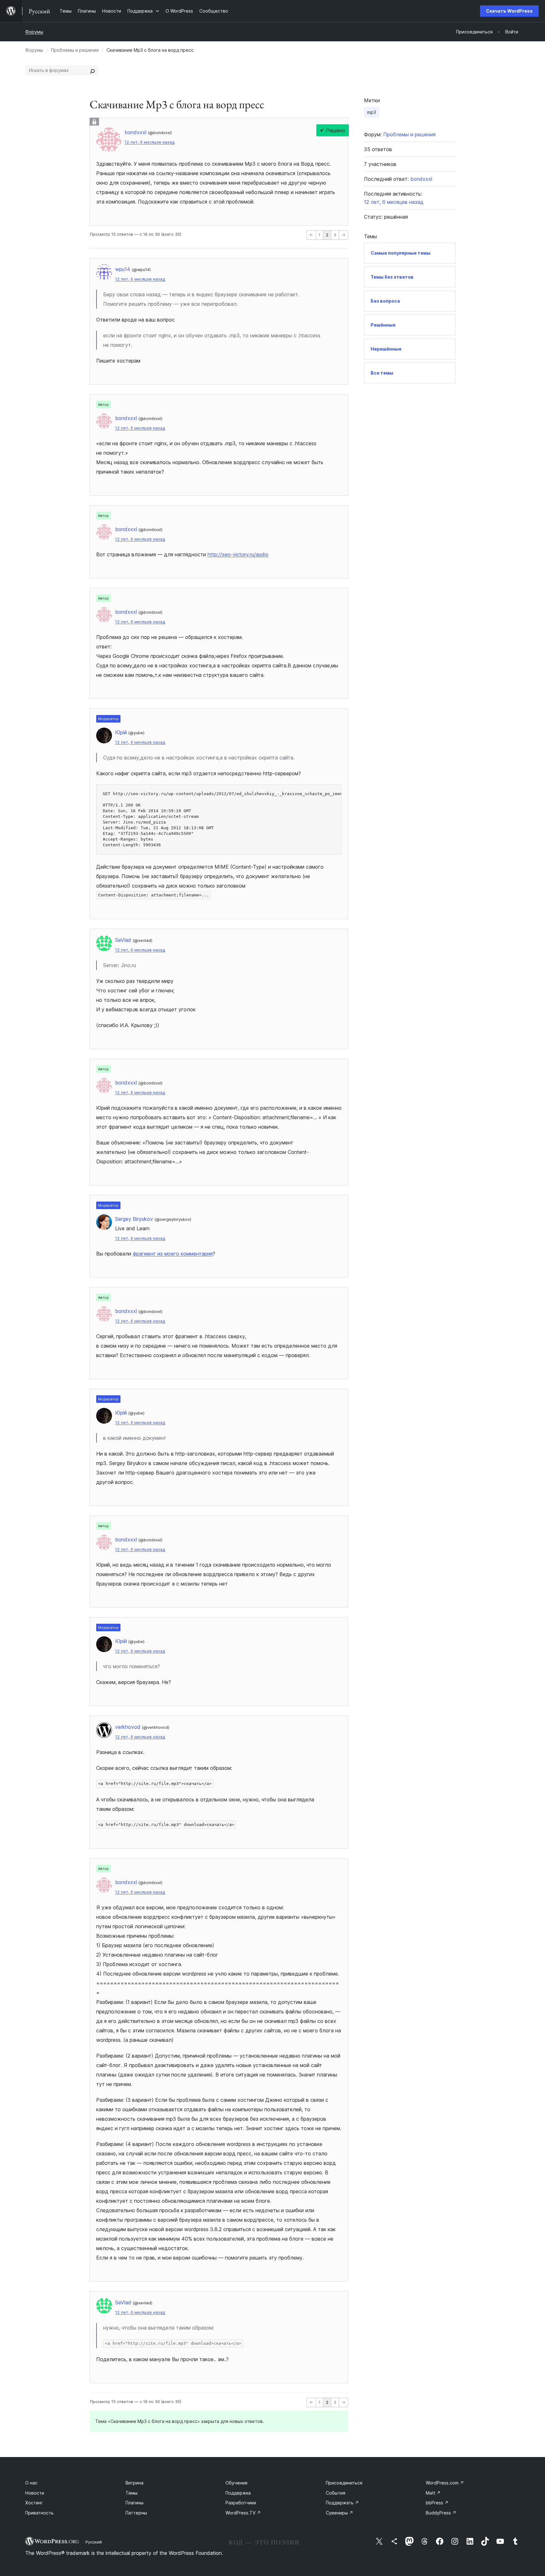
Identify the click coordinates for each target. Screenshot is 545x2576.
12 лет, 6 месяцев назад (149, 142)
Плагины (135, 2503)
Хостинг (34, 2503)
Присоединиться (344, 2483)
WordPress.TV (243, 2513)
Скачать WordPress (509, 11)
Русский (94, 2542)
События (336, 2493)
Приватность (39, 2513)
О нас (31, 2483)
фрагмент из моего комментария (173, 1254)
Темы (132, 2493)
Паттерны (136, 2513)
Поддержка (238, 2493)
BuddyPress (441, 2513)
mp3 (372, 112)
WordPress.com (445, 2483)
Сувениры (340, 2513)
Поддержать (342, 2503)
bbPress (437, 2503)
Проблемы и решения (75, 50)
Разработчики (241, 2503)
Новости (35, 2493)
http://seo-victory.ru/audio (238, 554)
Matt (433, 2493)
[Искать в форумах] (92, 70)
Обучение (237, 2483)
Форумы (34, 32)
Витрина (135, 2483)
